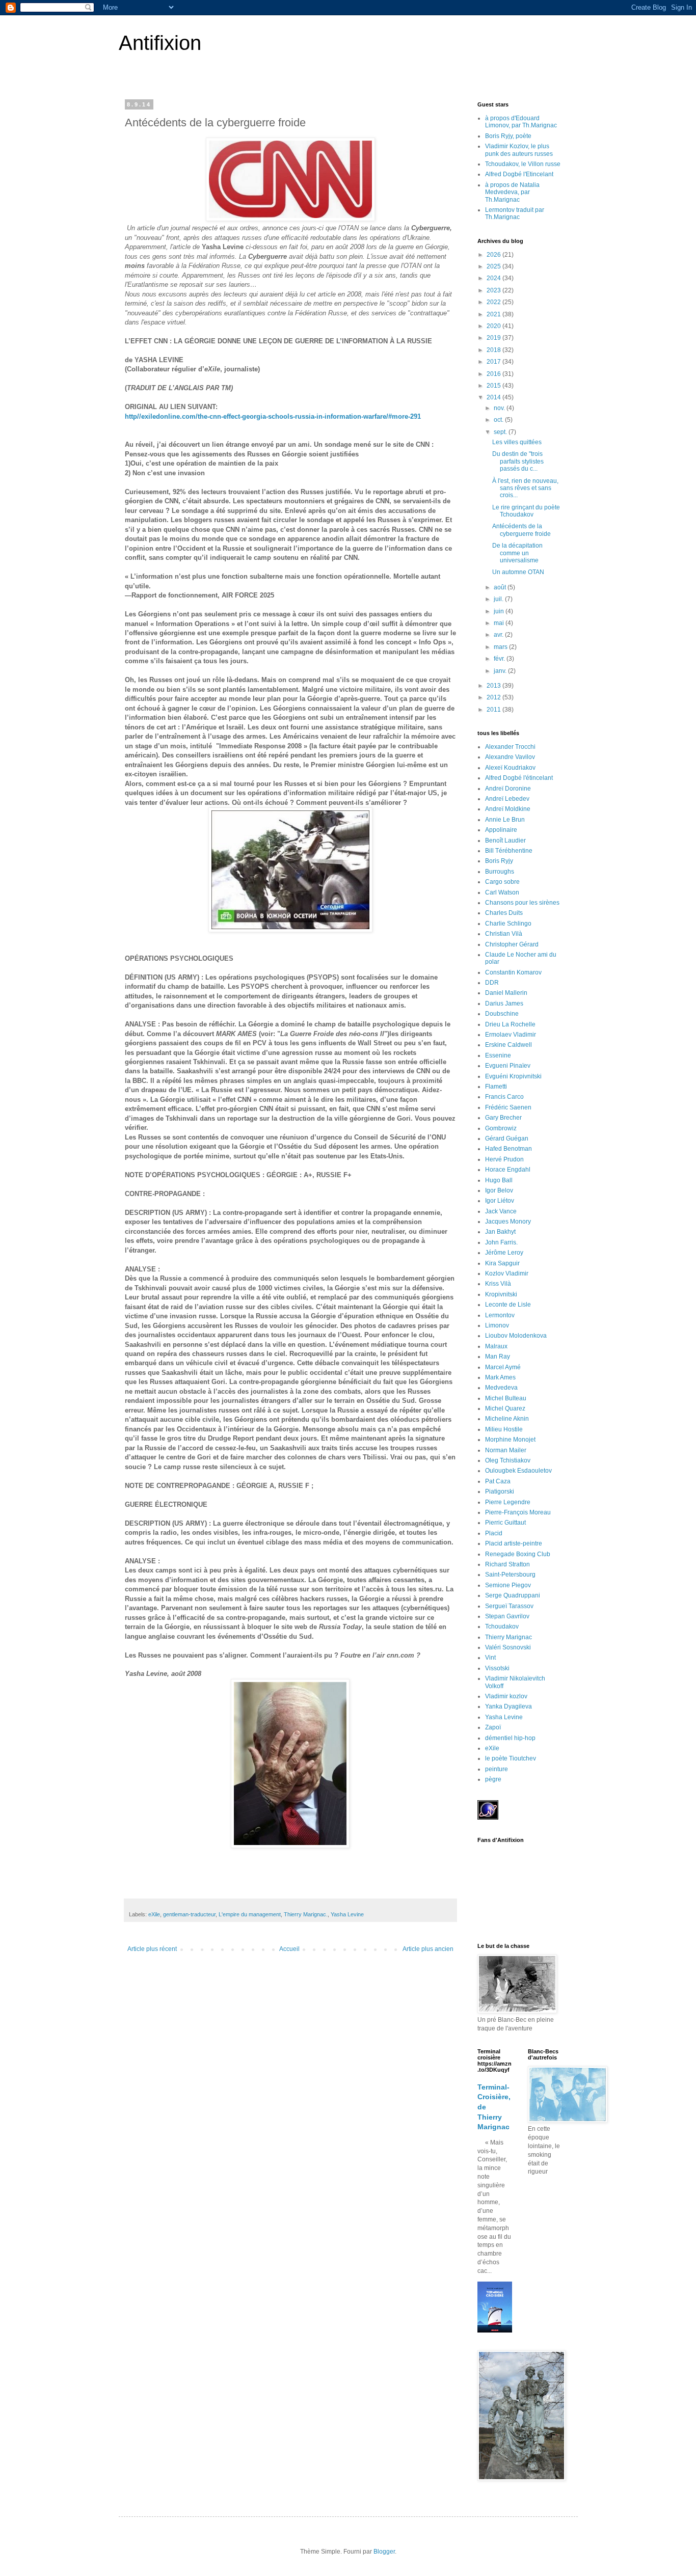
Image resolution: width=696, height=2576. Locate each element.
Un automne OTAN (518, 572)
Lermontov (500, 1315)
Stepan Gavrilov (507, 1616)
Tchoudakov (502, 1626)
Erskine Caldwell (508, 1045)
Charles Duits (504, 913)
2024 (494, 278)
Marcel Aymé (503, 1367)
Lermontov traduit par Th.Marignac (515, 213)
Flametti (496, 1087)
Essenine (498, 1055)
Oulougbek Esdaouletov (518, 1471)
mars (501, 647)
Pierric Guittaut (505, 1523)
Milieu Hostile (504, 1429)
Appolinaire (501, 830)
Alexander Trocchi (510, 747)
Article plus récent (152, 1949)
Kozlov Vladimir (507, 1273)
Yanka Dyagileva (508, 1706)
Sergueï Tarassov (509, 1606)
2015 (494, 386)
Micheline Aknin (507, 1419)
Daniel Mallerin (506, 993)
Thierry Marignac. (306, 1914)
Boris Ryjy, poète (508, 136)
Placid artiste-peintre (514, 1543)
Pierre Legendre (508, 1502)
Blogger (384, 2552)
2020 (494, 326)
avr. (499, 635)
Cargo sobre (502, 882)
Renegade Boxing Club (518, 1554)
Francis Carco (504, 1097)
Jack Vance (501, 1211)
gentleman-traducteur (189, 1914)
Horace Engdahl (508, 1170)
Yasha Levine (347, 1914)
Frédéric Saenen (508, 1107)
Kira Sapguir (502, 1263)
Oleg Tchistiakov (508, 1460)
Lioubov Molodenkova (516, 1336)
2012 (494, 697)
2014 (494, 397)
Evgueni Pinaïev (508, 1066)
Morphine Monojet (510, 1440)
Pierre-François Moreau (518, 1512)
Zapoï (493, 1727)
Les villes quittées (517, 442)
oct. (499, 420)
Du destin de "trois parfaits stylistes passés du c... (518, 461)
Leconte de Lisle (508, 1305)
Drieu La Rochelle (510, 1024)
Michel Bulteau (506, 1398)
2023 (494, 290)
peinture (497, 1769)
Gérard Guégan (507, 1138)
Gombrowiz (501, 1128)
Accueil (289, 1949)
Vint (490, 1658)
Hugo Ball (499, 1180)
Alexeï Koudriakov (510, 768)
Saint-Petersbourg (510, 1575)
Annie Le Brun (505, 820)
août (501, 587)
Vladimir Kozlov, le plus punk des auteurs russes (519, 150)
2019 (494, 338)
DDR (492, 983)
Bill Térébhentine (509, 851)
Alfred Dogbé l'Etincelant (519, 174)
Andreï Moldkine (508, 809)
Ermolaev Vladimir (511, 1035)
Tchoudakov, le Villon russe (523, 164)
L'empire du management (250, 1914)
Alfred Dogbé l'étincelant (519, 778)
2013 (494, 686)
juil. (499, 599)
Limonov (497, 1325)
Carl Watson (502, 892)
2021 (494, 314)
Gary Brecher (503, 1118)
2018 (494, 350)
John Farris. (501, 1242)
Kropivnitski (501, 1294)
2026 (494, 255)
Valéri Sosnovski (508, 1647)
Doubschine (502, 1014)
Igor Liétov (500, 1201)
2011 (494, 710)
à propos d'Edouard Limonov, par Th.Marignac (521, 122)
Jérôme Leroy (504, 1253)
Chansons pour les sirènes (522, 903)
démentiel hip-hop (510, 1738)
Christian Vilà (504, 934)
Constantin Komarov (513, 972)
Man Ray (498, 1357)
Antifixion (160, 43)
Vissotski (497, 1668)
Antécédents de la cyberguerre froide (521, 530)
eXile (154, 1914)
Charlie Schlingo (508, 924)
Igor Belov (499, 1190)
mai (500, 623)
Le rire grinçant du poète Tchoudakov (526, 511)
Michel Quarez (505, 1408)
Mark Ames (500, 1377)
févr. (500, 659)
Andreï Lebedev (507, 799)
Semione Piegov (508, 1585)
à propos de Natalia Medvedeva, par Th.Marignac (512, 192)
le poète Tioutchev (511, 1758)
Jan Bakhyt (500, 1232)
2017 (494, 362)
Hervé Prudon (504, 1159)
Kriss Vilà (498, 1284)
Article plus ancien (428, 1949)
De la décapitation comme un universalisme (517, 553)
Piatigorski (500, 1492)
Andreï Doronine (508, 789)
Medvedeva (501, 1388)
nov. (500, 408)
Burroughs (500, 872)
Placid (494, 1533)
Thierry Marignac (508, 1637)
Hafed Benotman (508, 1149)
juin (500, 611)
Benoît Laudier (505, 840)
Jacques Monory (508, 1222)
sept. (501, 432)
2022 (494, 302)
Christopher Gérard (512, 944)
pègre (493, 1779)
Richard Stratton (507, 1564)
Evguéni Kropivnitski (513, 1076)
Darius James (504, 1004)
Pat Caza (498, 1481)
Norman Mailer (506, 1450)
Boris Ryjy (499, 861)
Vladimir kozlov (506, 1696)
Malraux (496, 1346)
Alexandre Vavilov (510, 757)
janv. (501, 671)
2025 (494, 266)
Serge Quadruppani (513, 1595)
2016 (494, 374)
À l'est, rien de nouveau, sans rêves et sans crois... (525, 488)
